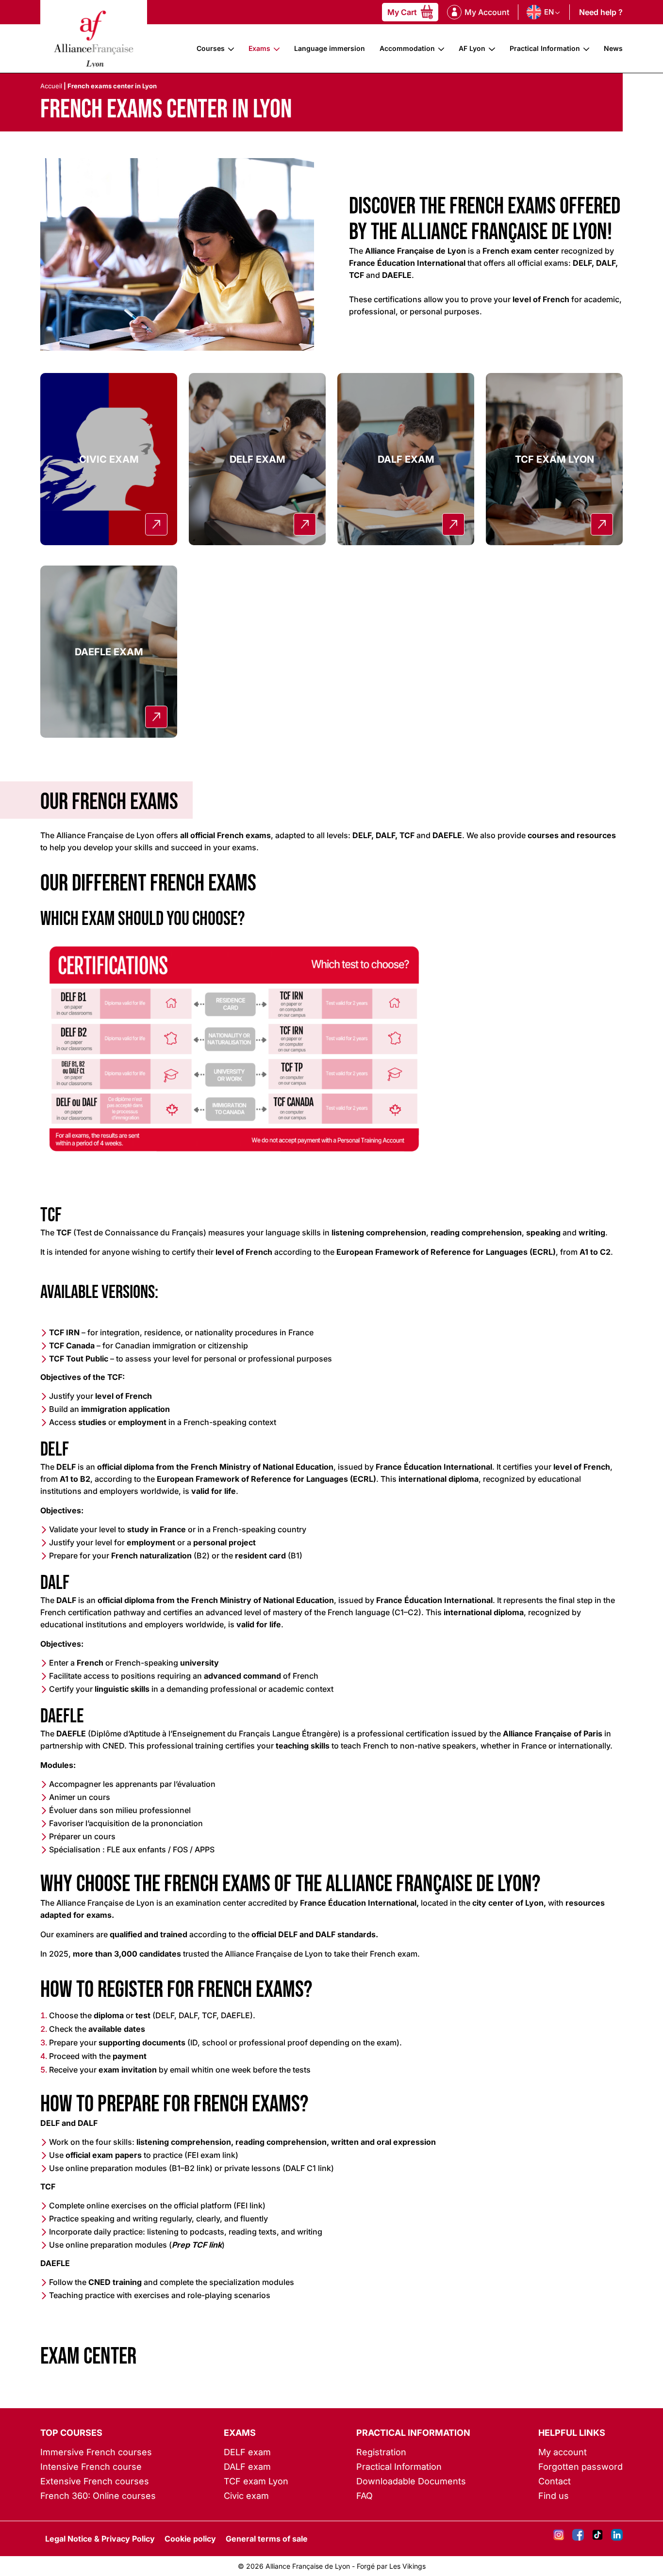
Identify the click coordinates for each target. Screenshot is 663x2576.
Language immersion (330, 48)
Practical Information (545, 48)
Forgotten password (580, 2467)
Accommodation (407, 48)
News (613, 48)
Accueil (51, 86)
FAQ (365, 2496)
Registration (381, 2452)
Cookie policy (190, 2539)
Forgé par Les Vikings (391, 2566)
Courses (211, 48)
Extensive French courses (95, 2481)
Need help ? (601, 12)
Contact (555, 2481)
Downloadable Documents (411, 2481)
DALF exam (247, 2467)
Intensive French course (91, 2467)
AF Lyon (472, 48)
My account (563, 2452)
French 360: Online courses (98, 2496)
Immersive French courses (96, 2452)
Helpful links (572, 2433)
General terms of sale (267, 2539)
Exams (259, 48)
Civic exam (246, 2496)
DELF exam (247, 2452)
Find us (554, 2496)
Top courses (71, 2433)
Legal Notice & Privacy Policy (100, 2539)
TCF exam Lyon (256, 2481)
